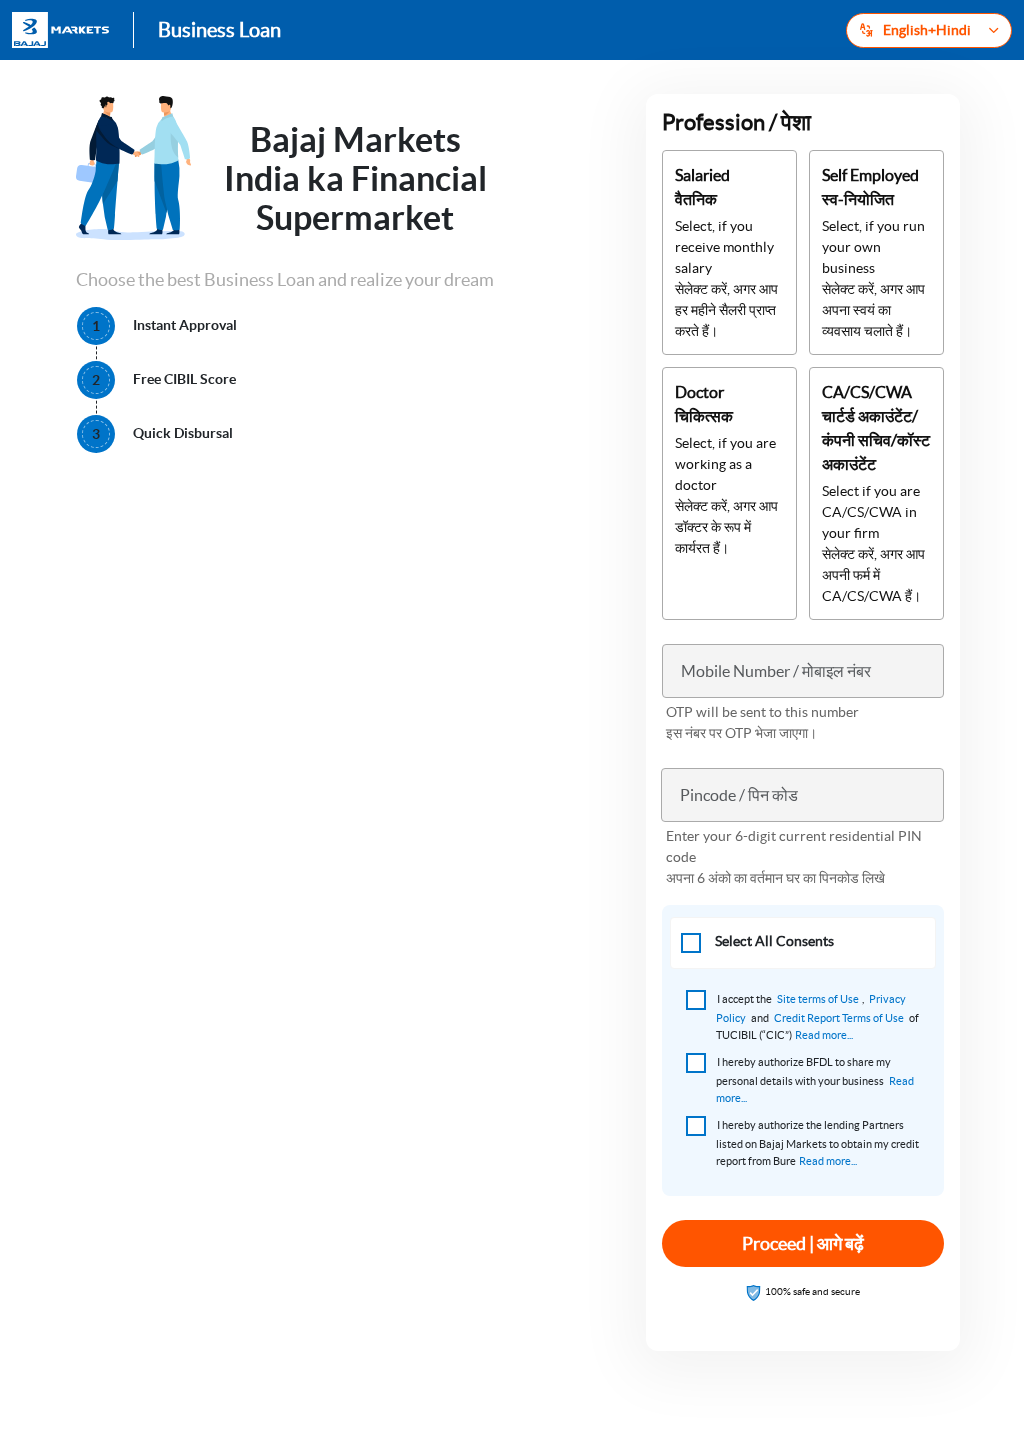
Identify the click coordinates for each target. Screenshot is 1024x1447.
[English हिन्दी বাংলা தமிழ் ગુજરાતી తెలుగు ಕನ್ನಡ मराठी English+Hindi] (929, 30)
